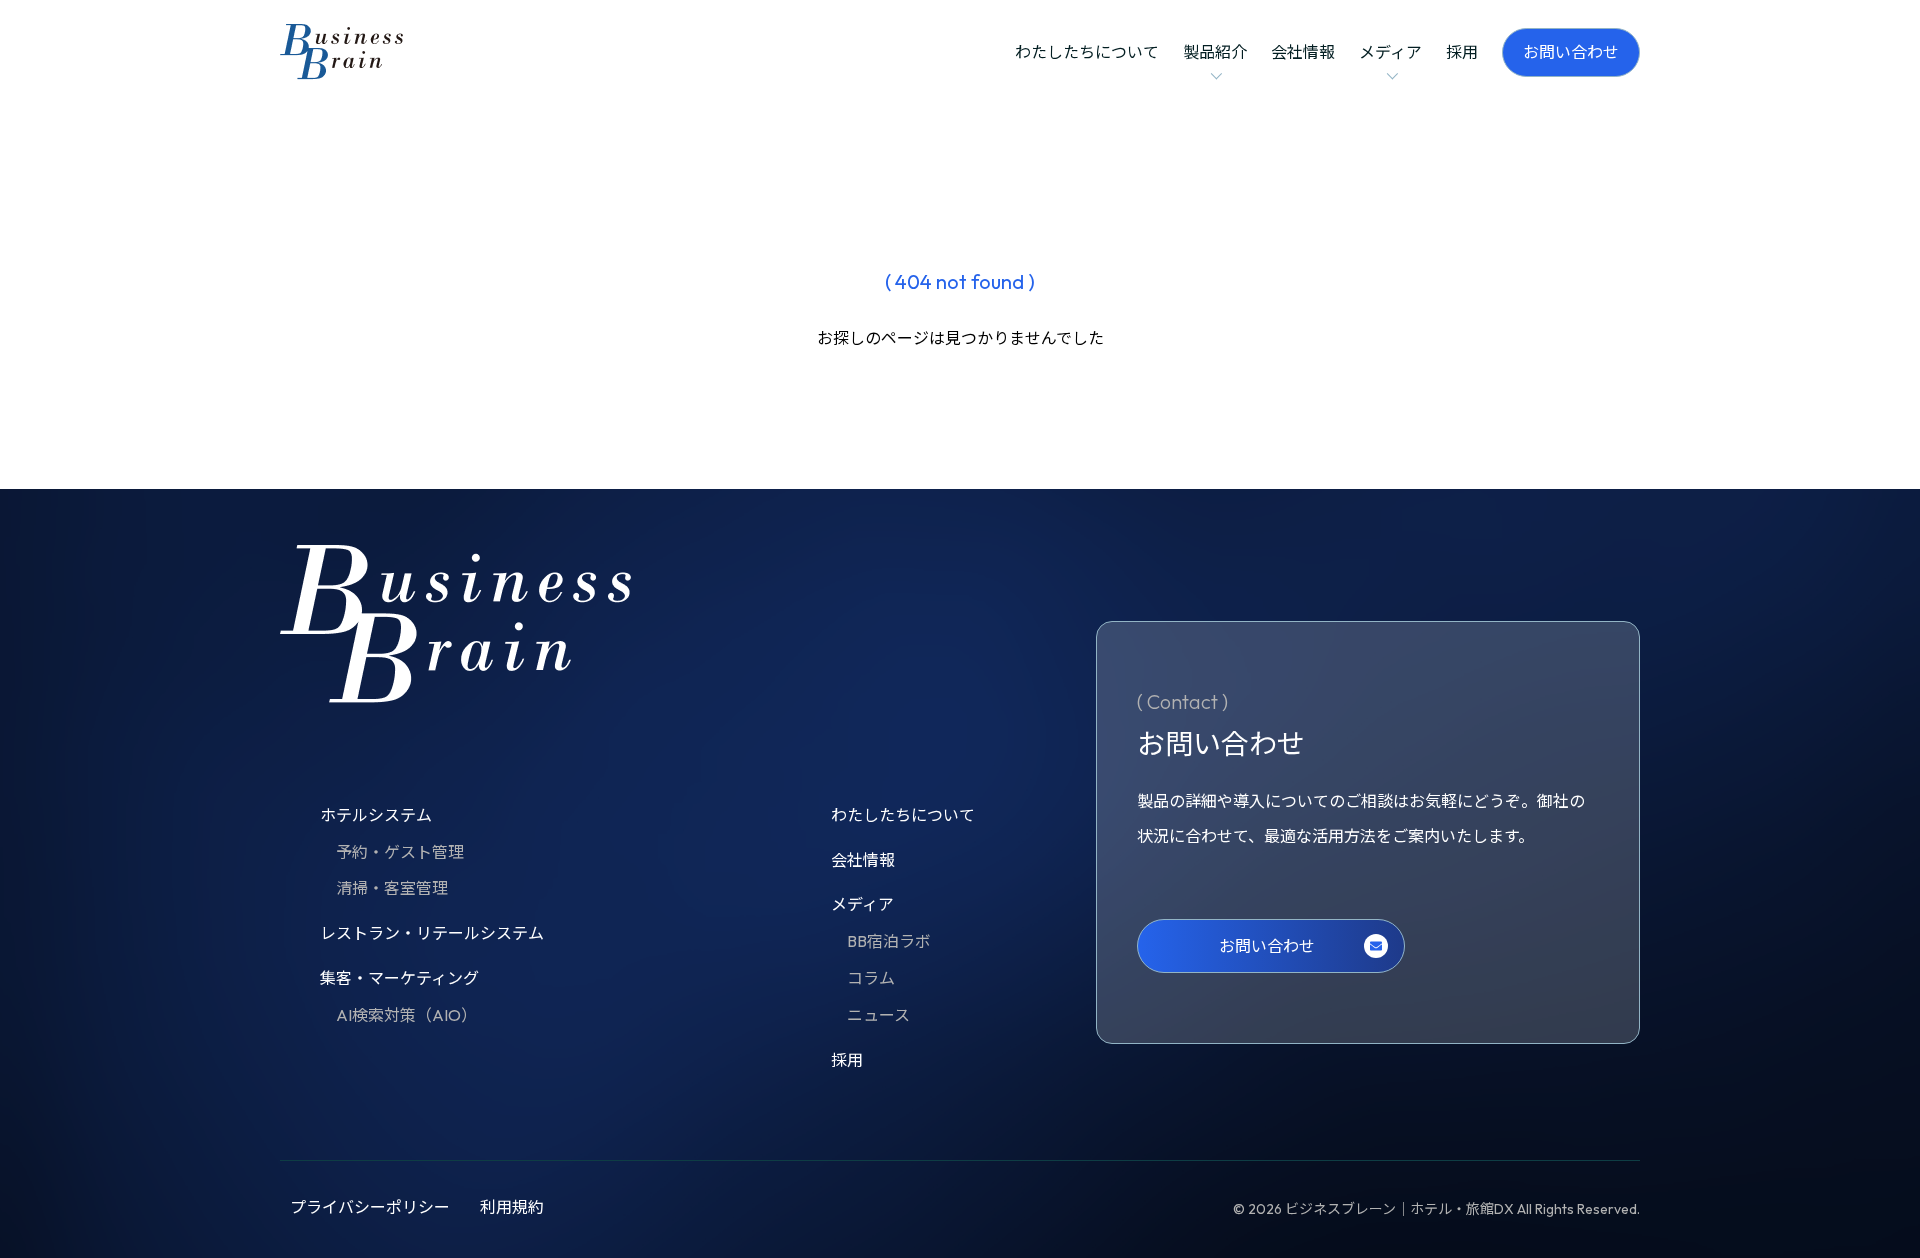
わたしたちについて (1087, 52)
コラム (871, 978)
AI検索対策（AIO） (406, 1015)
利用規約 (512, 1207)
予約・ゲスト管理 (400, 852)
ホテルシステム (376, 815)
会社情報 (1303, 52)
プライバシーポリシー (370, 1207)
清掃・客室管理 (392, 888)
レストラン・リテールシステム (432, 933)
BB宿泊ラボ (889, 941)
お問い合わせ (1571, 52)
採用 (1462, 52)
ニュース (878, 1015)
